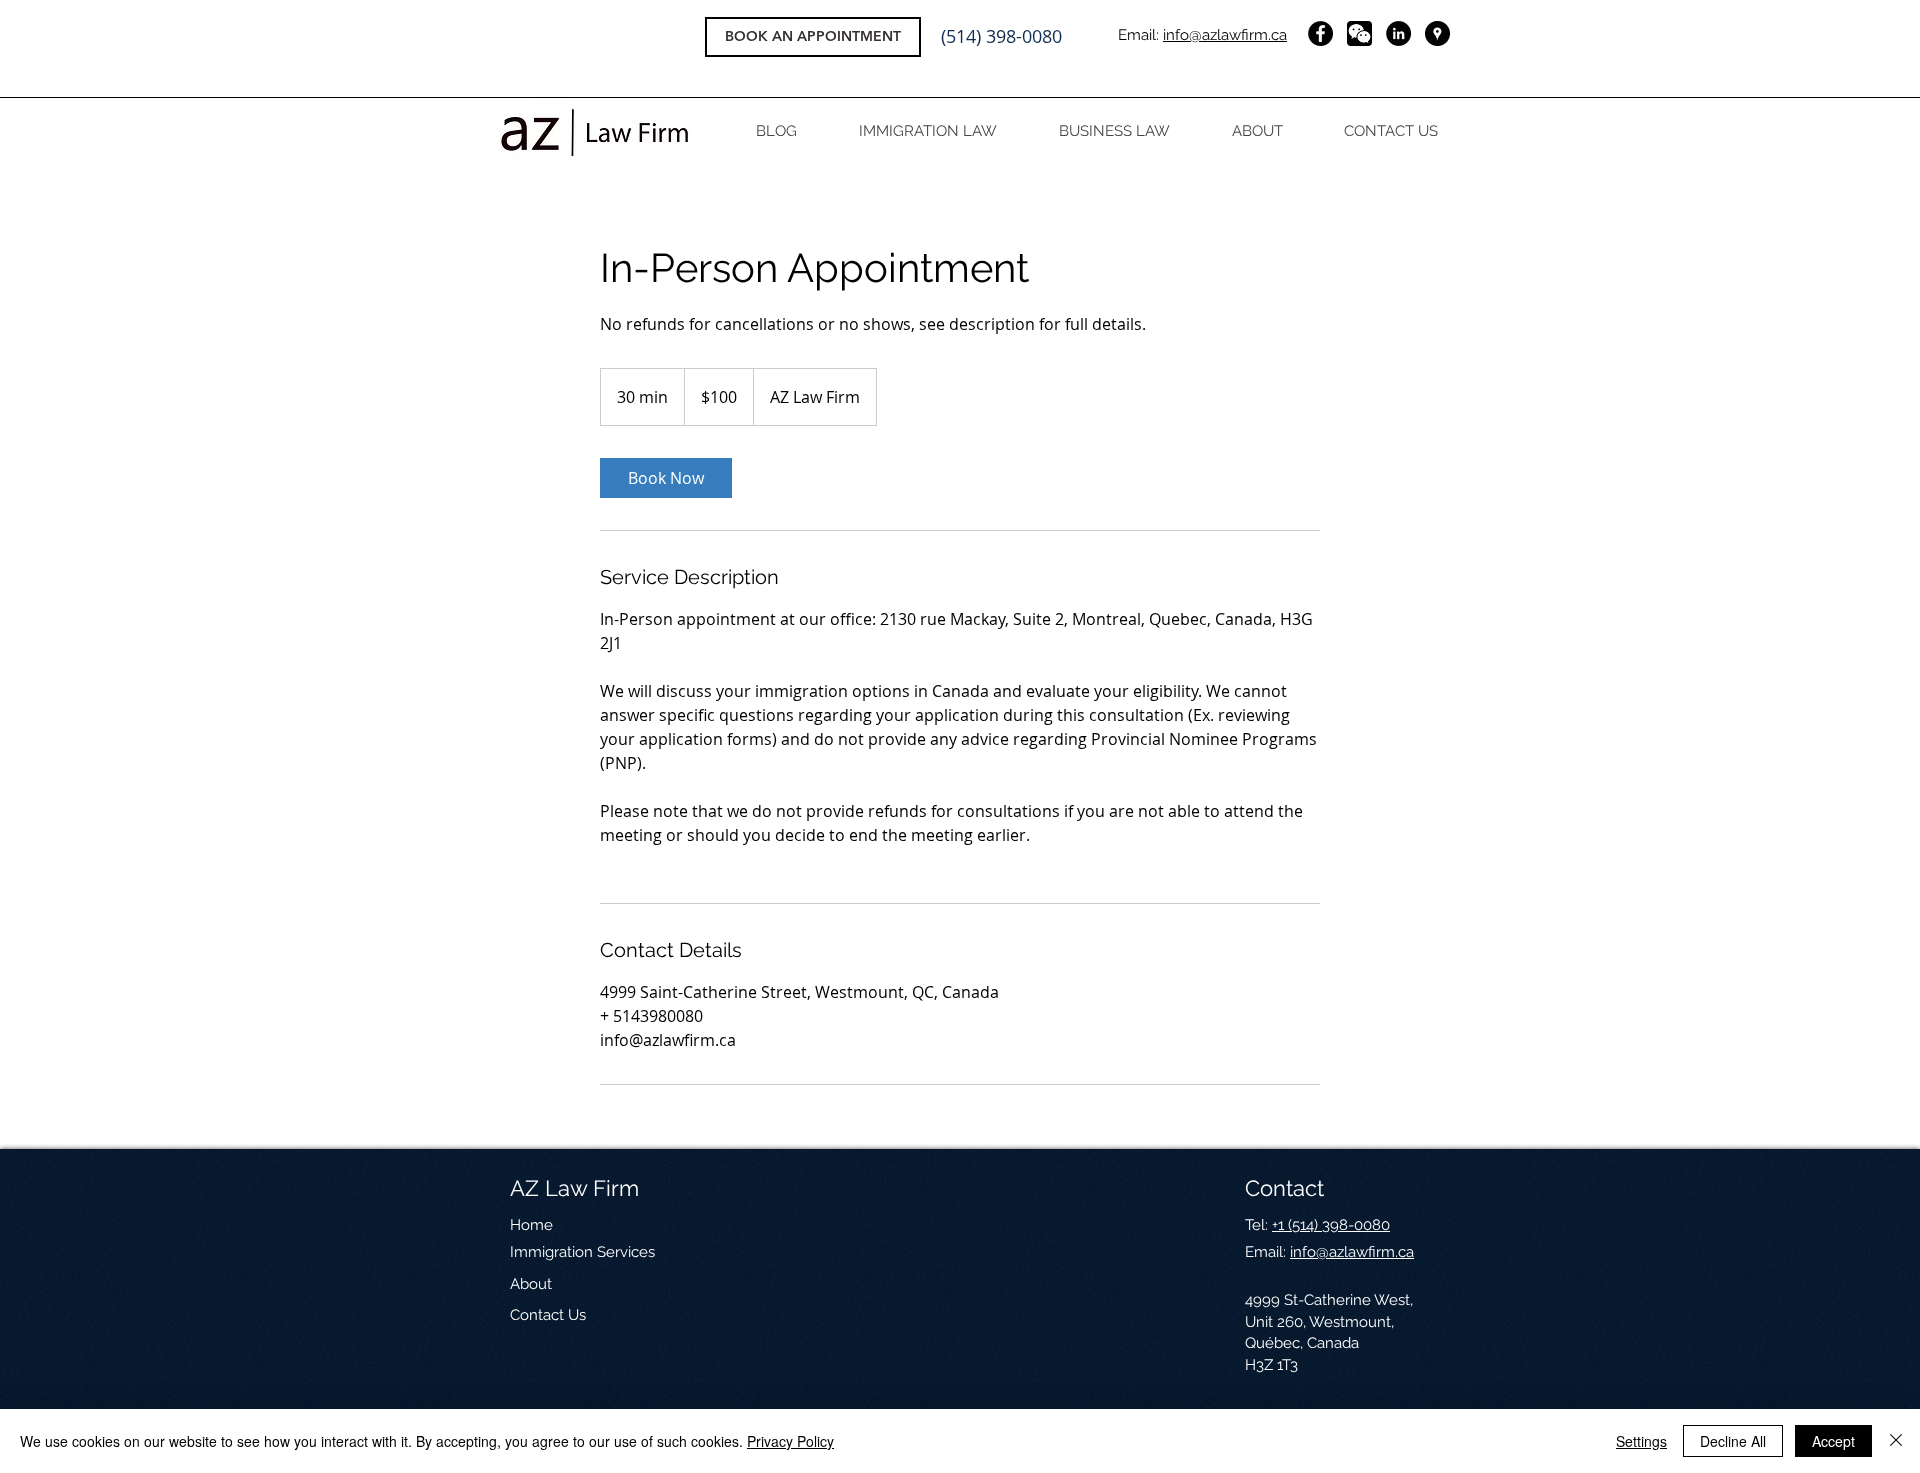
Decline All (1733, 1441)
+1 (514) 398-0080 (1331, 1225)
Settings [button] (1641, 1441)
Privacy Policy (790, 1441)
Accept (1833, 1441)
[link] (666, 478)
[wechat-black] (1359, 33)
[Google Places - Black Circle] (1437, 33)
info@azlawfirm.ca (1225, 35)
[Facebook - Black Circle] (1320, 33)
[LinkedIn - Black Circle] (1398, 33)
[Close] (1896, 1441)
